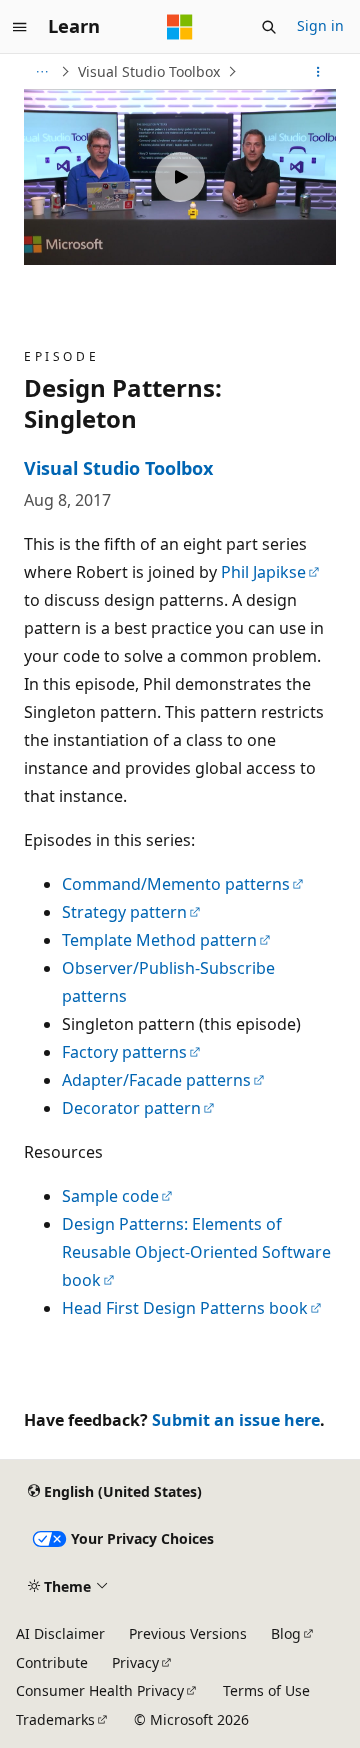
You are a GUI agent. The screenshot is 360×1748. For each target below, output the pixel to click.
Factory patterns (124, 1052)
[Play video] (180, 177)
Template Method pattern (159, 940)
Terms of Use (266, 1690)
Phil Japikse (263, 572)
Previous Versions (188, 1633)
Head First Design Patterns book (185, 1308)
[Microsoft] (180, 27)
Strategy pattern (124, 912)
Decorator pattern (131, 1108)
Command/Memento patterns (176, 884)
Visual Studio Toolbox (149, 71)
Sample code (110, 1196)
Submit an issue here (236, 1420)
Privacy (135, 1662)
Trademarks (55, 1719)
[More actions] (318, 72)
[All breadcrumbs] (41, 72)
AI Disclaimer (60, 1633)
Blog (286, 1633)
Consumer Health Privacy (100, 1690)
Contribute (52, 1662)
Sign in (320, 25)
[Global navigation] (20, 27)
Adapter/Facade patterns (156, 1080)
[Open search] (269, 27)
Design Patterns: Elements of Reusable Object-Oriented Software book (196, 1252)
